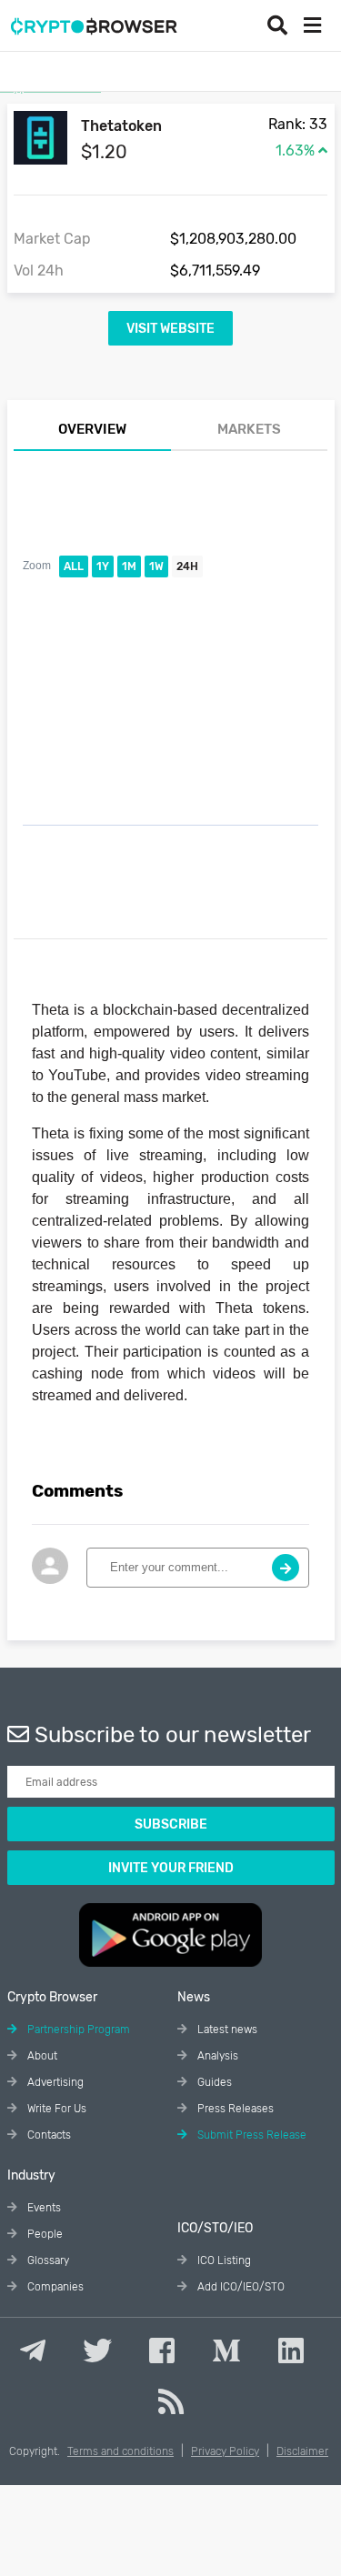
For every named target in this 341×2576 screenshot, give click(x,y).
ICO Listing (223, 2260)
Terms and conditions (120, 2451)
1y (103, 566)
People (44, 2234)
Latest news (226, 2030)
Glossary (47, 2260)
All (74, 566)
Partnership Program (77, 2030)
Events (43, 2208)
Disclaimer (302, 2451)
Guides (213, 2082)
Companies (54, 2287)
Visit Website (170, 329)
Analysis (216, 2056)
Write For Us (55, 2109)
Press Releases (234, 2109)
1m (129, 566)
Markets (249, 429)
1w (156, 566)
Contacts (48, 2135)
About (41, 2056)
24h (187, 566)
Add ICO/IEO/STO (240, 2287)
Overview (92, 429)
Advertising (54, 2082)
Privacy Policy (225, 2451)
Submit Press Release (251, 2135)
